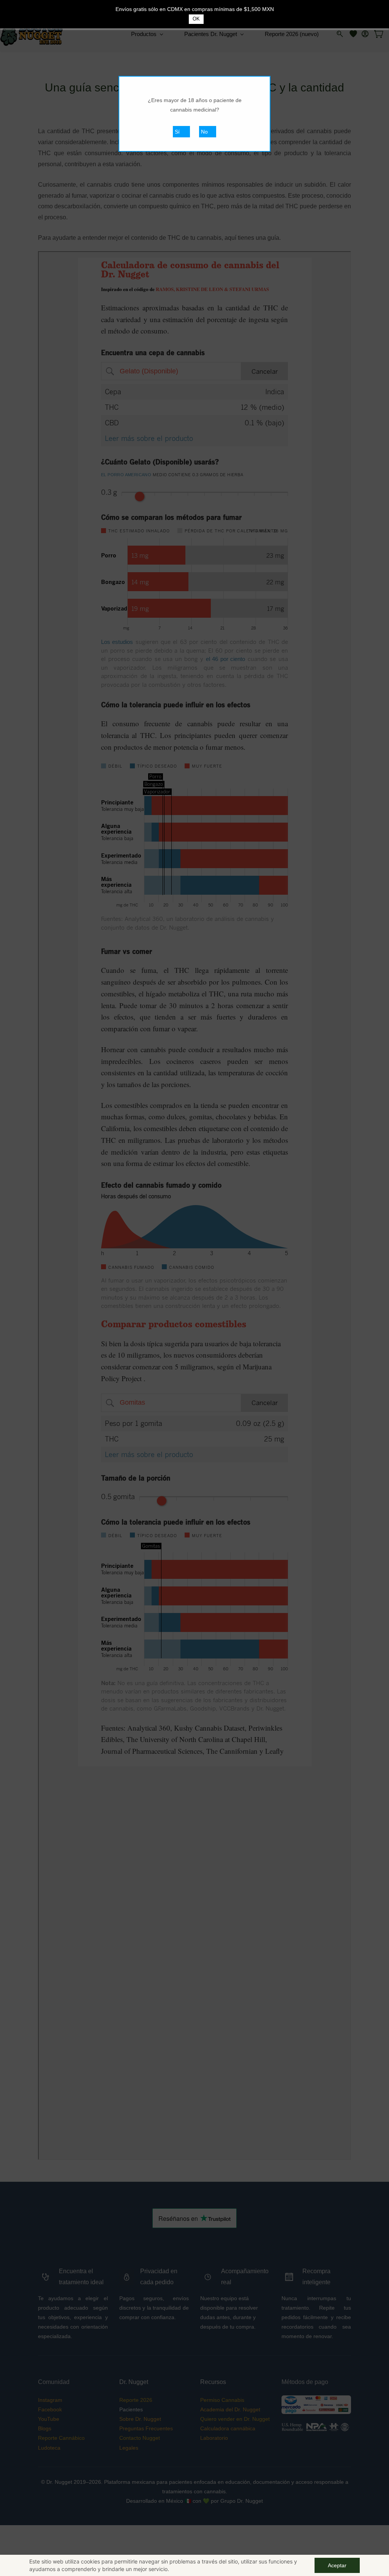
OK (196, 19)
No (204, 132)
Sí (177, 132)
